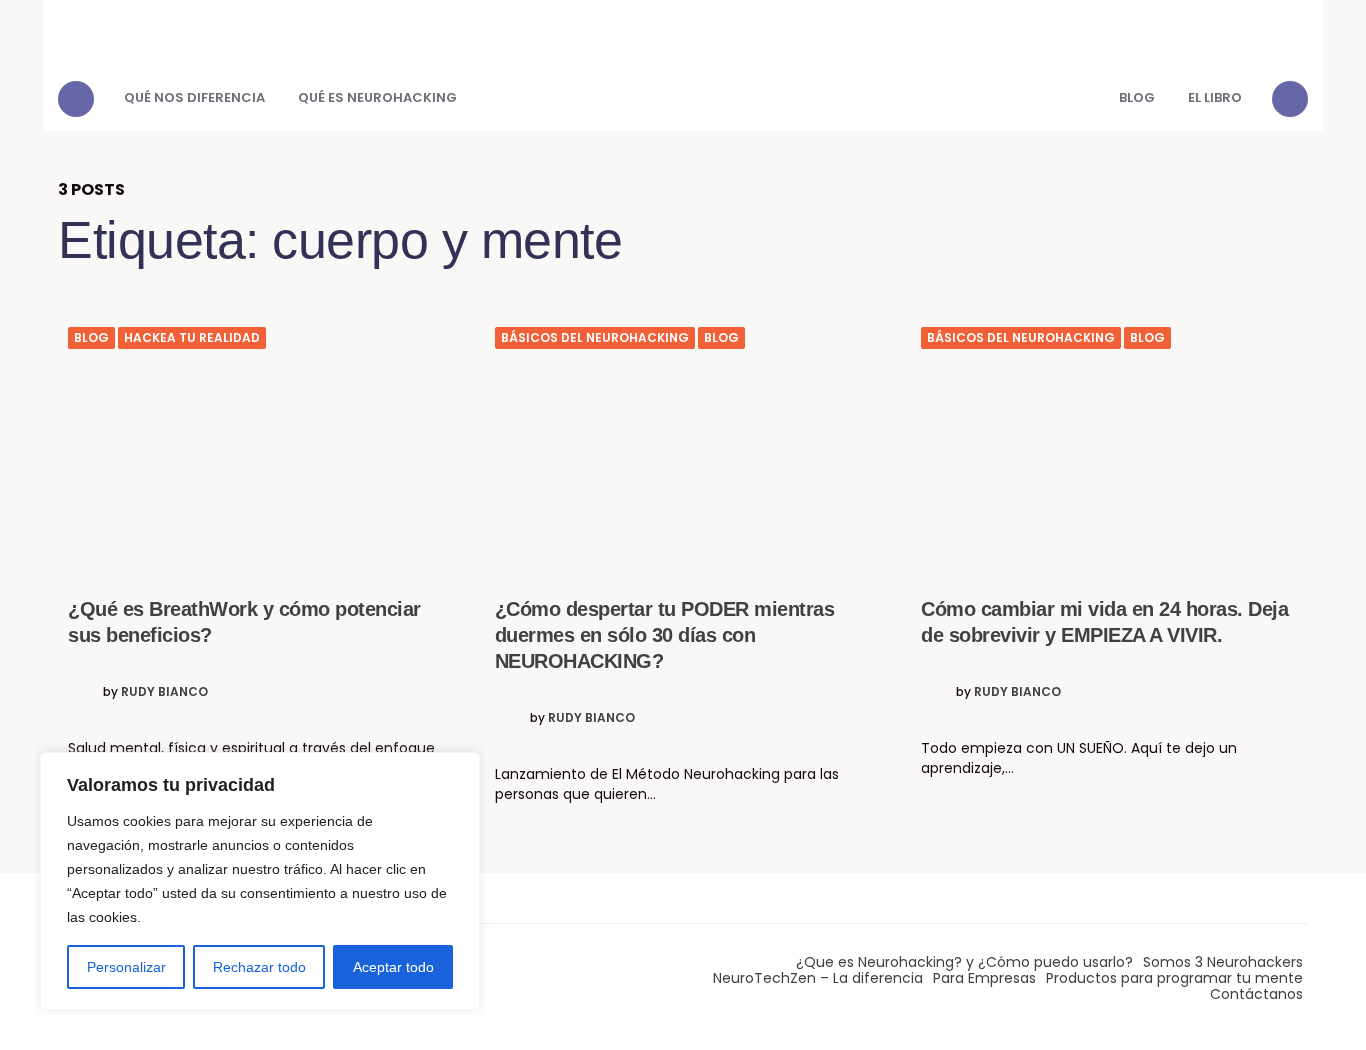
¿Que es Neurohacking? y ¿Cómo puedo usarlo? (964, 962)
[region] (260, 881)
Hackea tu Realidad (192, 338)
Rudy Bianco (164, 692)
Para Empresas (984, 978)
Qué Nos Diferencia (194, 97)
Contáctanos (1256, 994)
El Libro (1215, 97)
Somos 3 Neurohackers (1223, 962)
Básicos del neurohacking (595, 338)
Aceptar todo (393, 967)
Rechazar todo (259, 967)
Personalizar (126, 967)
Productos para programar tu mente (1174, 978)
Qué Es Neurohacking (377, 97)
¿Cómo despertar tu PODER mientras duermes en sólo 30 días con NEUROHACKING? (665, 635)
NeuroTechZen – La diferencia (818, 978)
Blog (1137, 97)
